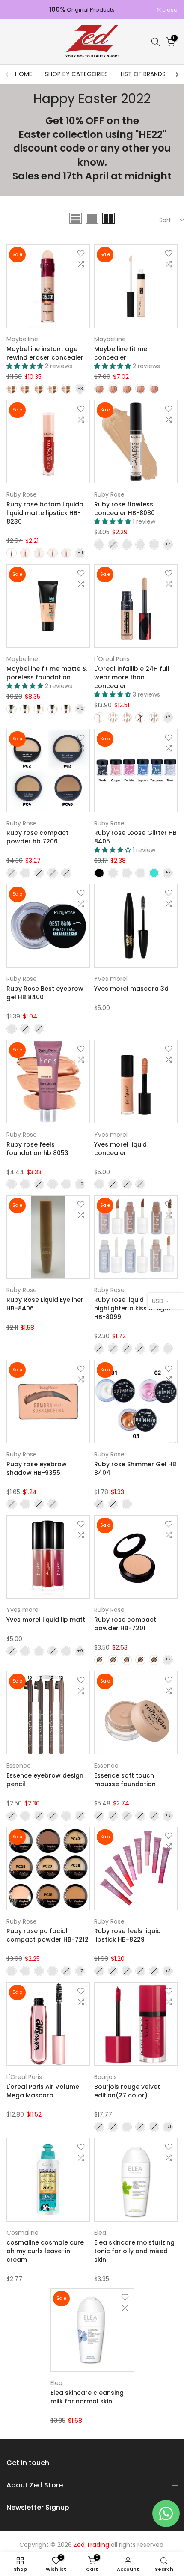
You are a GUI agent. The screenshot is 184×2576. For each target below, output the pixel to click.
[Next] (177, 74)
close (169, 10)
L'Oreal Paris (112, 659)
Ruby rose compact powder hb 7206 (37, 837)
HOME (24, 74)
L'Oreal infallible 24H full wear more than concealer (132, 677)
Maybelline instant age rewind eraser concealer (45, 353)
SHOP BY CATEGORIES (76, 74)
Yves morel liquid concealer (120, 1149)
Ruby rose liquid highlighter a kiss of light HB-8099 (132, 1308)
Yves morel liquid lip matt (46, 1620)
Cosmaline (22, 2233)
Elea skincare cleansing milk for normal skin (87, 2397)
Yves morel (111, 979)
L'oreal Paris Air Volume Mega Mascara (43, 2091)
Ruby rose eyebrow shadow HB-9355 (37, 1468)
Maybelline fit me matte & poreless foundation (47, 673)
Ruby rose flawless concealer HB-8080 (125, 509)
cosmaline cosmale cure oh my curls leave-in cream (45, 2251)
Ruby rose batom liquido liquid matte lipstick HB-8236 (45, 513)
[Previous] (7, 74)
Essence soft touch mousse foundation (125, 1780)
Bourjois (105, 2077)
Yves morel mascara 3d (131, 989)
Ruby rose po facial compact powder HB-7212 (47, 1935)
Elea (100, 2233)
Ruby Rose (22, 494)
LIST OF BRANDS (143, 74)
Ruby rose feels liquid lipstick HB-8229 (128, 1935)
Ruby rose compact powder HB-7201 (125, 1624)
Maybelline (22, 339)
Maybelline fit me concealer (121, 353)
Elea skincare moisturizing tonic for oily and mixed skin (134, 2251)
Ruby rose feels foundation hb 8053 (37, 1149)
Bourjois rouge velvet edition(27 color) (127, 2091)
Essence (19, 1766)
